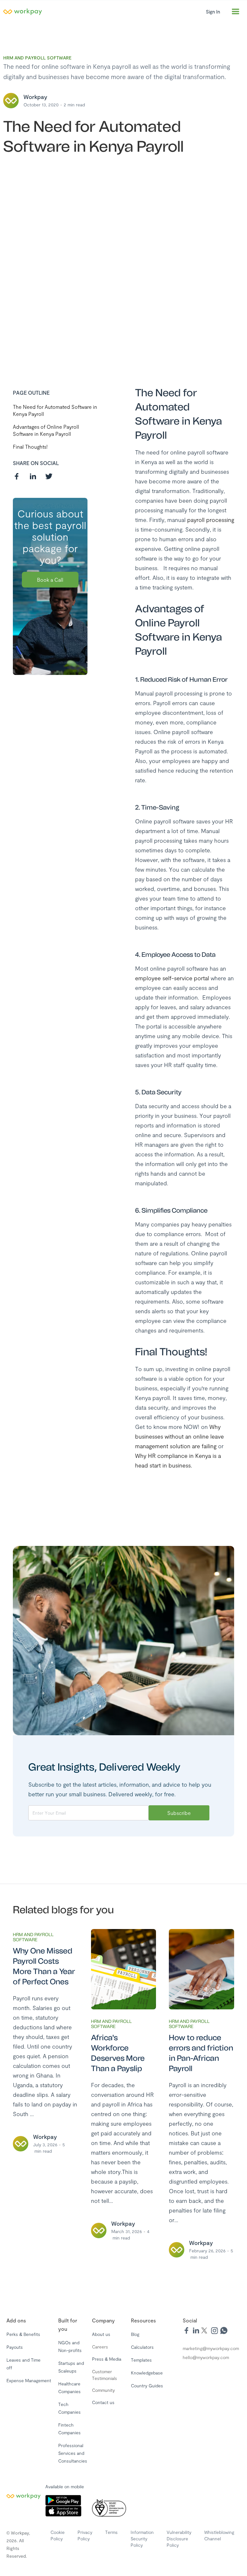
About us (101, 2334)
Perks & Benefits (23, 2334)
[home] (101, 12)
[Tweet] (49, 476)
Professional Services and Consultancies (73, 2453)
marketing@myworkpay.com (211, 2348)
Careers (100, 2347)
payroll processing (211, 520)
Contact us (103, 2402)
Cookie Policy (58, 2535)
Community (103, 2390)
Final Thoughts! (30, 447)
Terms (111, 2532)
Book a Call (50, 580)
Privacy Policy (85, 2535)
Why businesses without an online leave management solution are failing (179, 1436)
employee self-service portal (173, 978)
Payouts (15, 2347)
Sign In (213, 12)
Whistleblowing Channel (219, 2535)
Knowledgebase (147, 2373)
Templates (141, 2360)
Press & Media (107, 2359)
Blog (135, 2334)
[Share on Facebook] (17, 476)
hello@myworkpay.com (206, 2357)
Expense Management (29, 2380)
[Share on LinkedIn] (33, 476)
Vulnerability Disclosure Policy (179, 2539)
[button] (235, 12)
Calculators (142, 2347)
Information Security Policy (142, 2539)
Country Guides (147, 2386)
